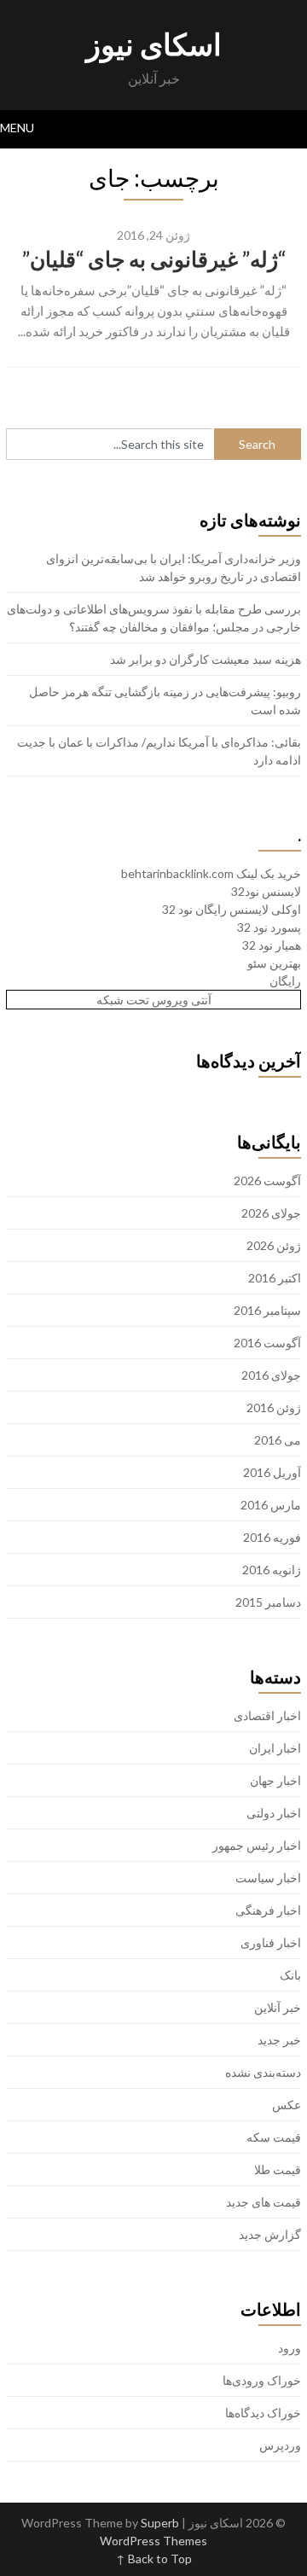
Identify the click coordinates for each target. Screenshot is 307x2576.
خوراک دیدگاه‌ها (263, 2413)
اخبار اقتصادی (267, 1715)
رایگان (285, 981)
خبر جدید (279, 2040)
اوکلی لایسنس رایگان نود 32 (232, 909)
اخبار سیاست (268, 1878)
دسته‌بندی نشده (263, 2072)
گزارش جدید (270, 2234)
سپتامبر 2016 (267, 1310)
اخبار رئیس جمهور (257, 1845)
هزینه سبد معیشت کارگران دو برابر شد (206, 659)
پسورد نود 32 (269, 927)
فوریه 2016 (272, 1537)
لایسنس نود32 (266, 891)
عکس (287, 2105)
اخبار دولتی (274, 1813)
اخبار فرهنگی (268, 1910)
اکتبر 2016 (275, 1278)
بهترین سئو (274, 963)
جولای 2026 (271, 1213)
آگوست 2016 (267, 1343)
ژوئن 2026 (274, 1245)
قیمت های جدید (264, 2202)
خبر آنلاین (278, 2007)
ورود (290, 2348)
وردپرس (280, 2445)
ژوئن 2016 (274, 1407)
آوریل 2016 (272, 1472)
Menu (17, 128)
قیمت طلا (278, 2169)
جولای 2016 (271, 1375)
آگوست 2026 (267, 1180)
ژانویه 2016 (272, 1570)
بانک (290, 1975)
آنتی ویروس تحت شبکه (154, 1000)
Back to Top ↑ (154, 2559)
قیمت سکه (274, 2137)
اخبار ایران (275, 1748)
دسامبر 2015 (268, 1602)
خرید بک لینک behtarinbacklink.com (211, 873)
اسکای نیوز (154, 44)
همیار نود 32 (272, 945)
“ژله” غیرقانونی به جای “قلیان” (154, 259)
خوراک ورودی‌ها (262, 2380)
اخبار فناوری (271, 1942)
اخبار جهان (275, 1780)
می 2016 (278, 1440)
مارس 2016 (271, 1505)
